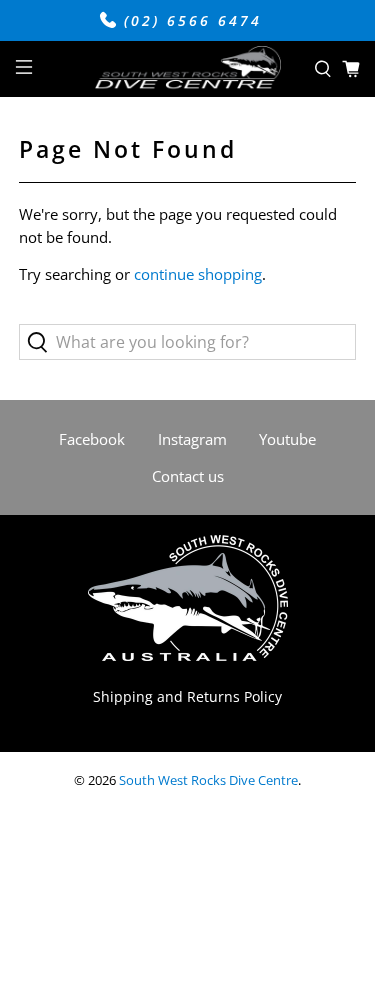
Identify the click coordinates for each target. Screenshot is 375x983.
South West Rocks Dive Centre (208, 780)
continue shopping (198, 274)
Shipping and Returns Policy (187, 696)
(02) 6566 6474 (189, 21)
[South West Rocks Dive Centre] (188, 69)
